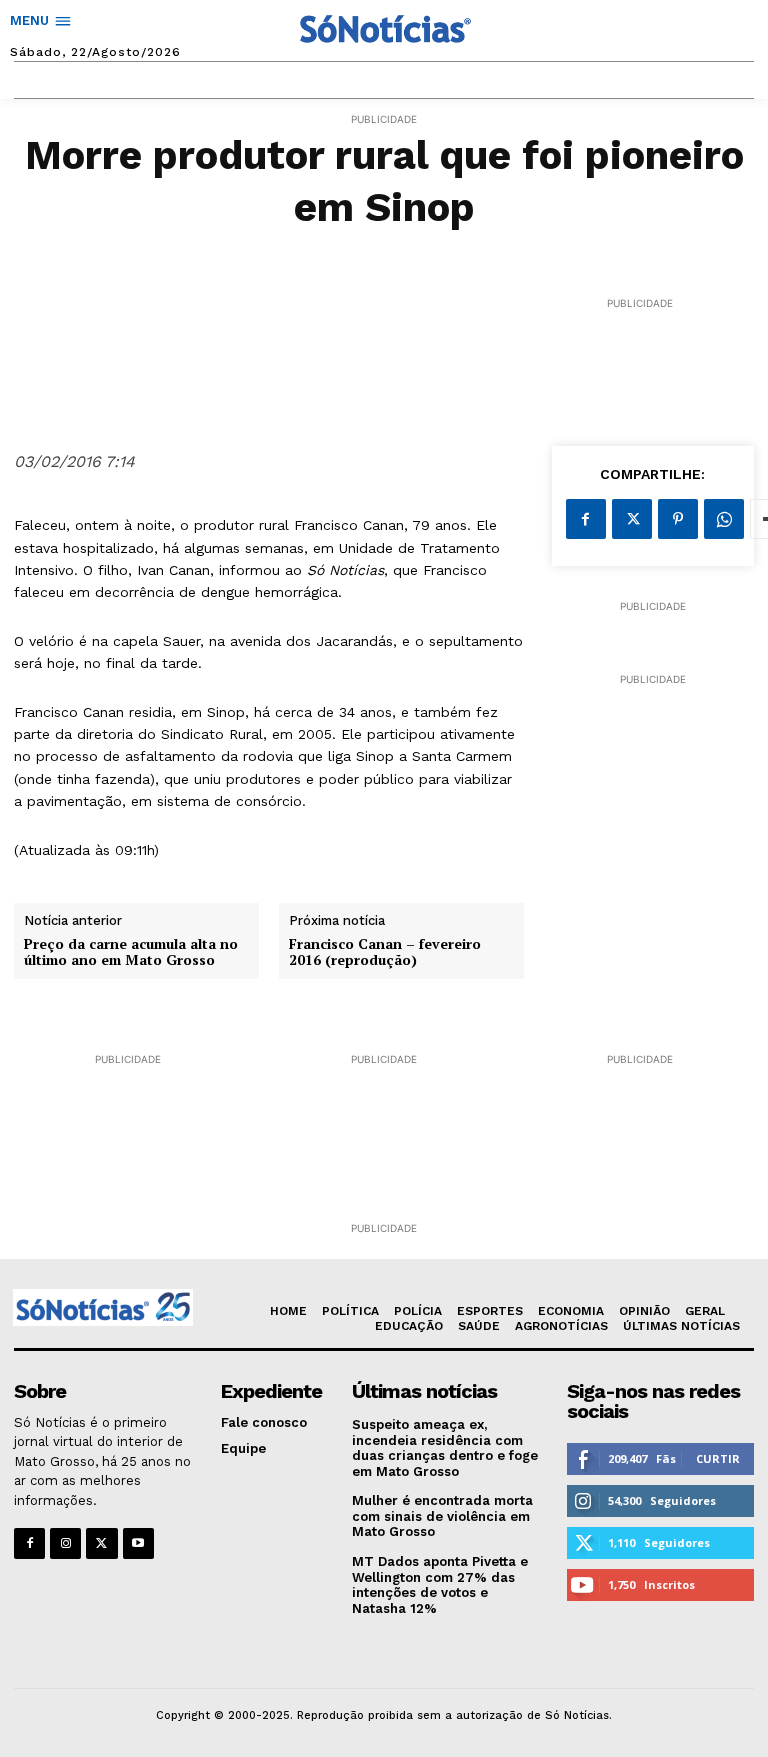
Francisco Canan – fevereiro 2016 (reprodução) (385, 953)
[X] (632, 519)
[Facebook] (586, 519)
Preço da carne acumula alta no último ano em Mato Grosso (131, 953)
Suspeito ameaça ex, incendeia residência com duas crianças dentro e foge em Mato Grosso (445, 1448)
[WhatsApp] (724, 519)
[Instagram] (65, 1543)
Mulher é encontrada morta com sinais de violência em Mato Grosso (442, 1516)
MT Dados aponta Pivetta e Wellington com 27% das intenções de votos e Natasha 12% (440, 1585)
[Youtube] (138, 1543)
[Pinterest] (678, 519)
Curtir (718, 1458)
